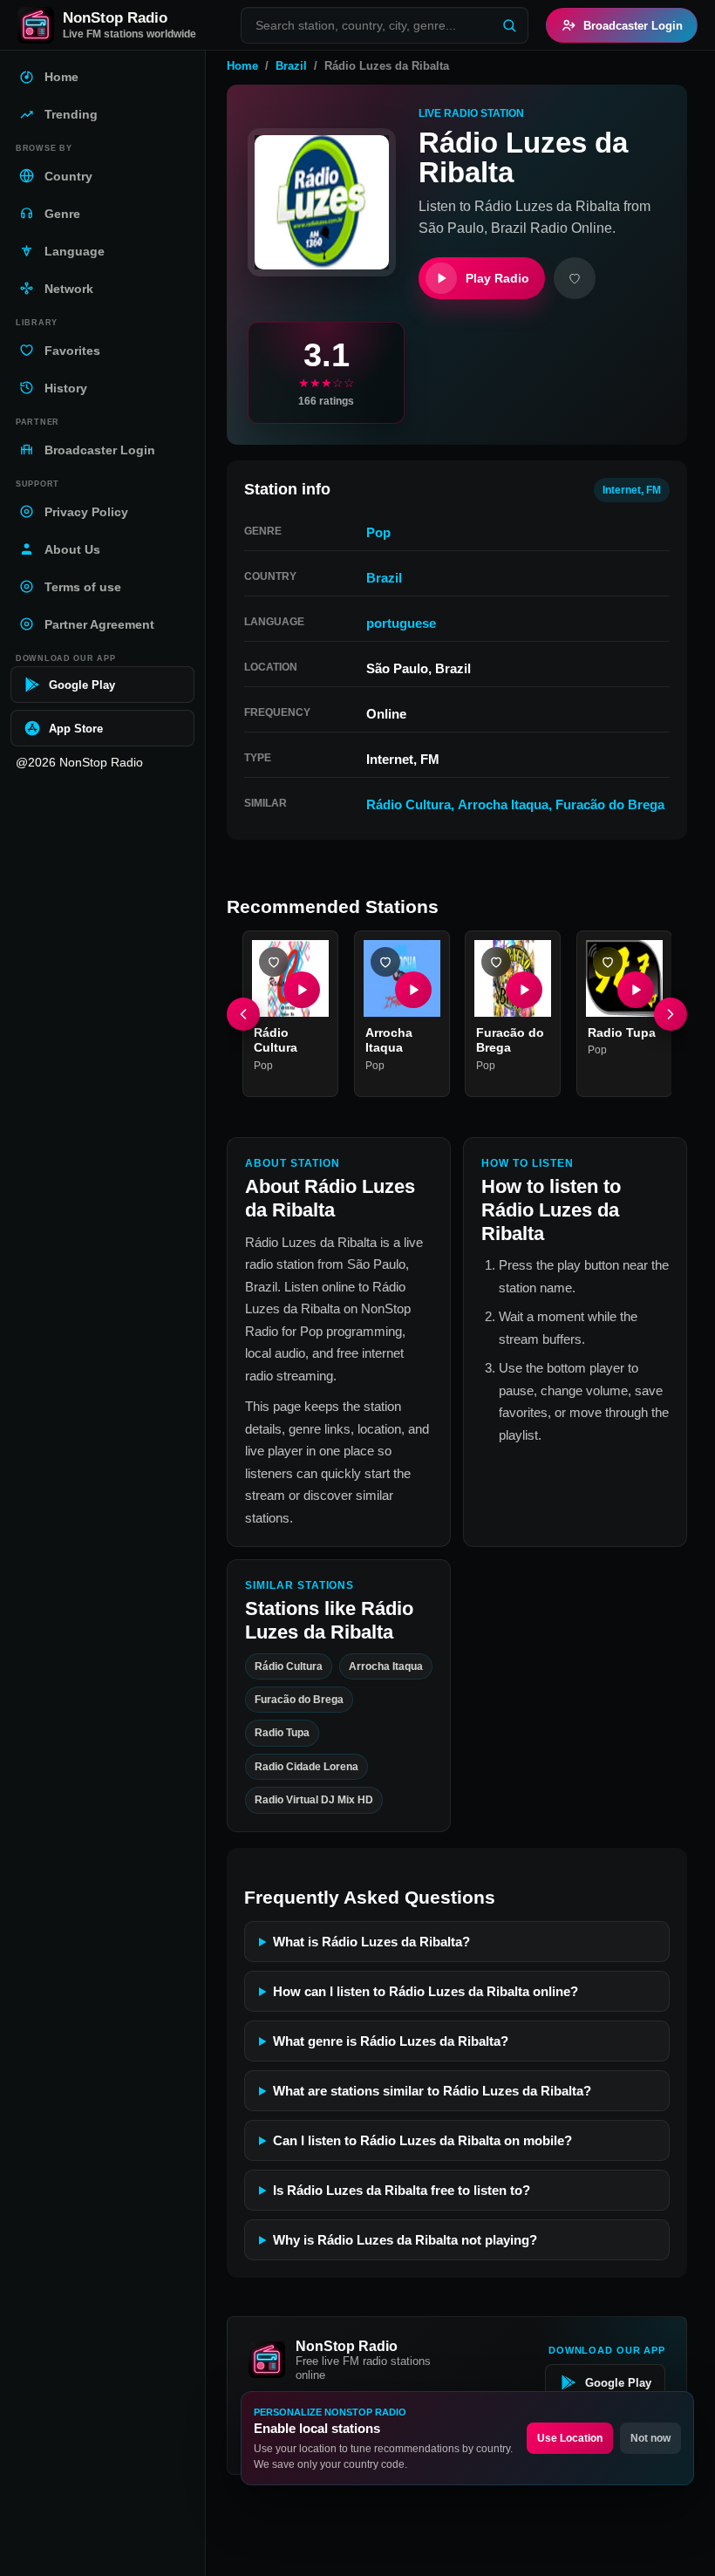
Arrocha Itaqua (503, 804)
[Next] (671, 1014)
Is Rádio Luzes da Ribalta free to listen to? (402, 2190)
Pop (378, 532)
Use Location (570, 2438)
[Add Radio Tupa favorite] (608, 962)
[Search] (509, 25)
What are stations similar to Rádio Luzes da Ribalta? (432, 2091)
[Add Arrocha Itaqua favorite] (385, 962)
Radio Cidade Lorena (306, 1767)
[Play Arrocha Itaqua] (412, 990)
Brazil (291, 66)
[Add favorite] (575, 278)
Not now (650, 2438)
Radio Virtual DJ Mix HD (314, 1800)
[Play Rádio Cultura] (302, 990)
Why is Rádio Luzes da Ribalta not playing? (405, 2240)
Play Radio (497, 278)
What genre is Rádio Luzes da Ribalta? (391, 2041)
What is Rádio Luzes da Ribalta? (371, 1942)
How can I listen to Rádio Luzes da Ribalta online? (426, 1991)
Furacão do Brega (610, 804)
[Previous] (243, 1014)
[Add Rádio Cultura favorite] (274, 962)
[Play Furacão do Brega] (524, 990)
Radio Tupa (622, 1032)
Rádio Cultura (409, 804)
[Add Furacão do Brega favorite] (496, 962)
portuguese (401, 623)
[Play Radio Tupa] (635, 990)
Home (242, 66)
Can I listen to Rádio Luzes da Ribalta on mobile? (422, 2140)
